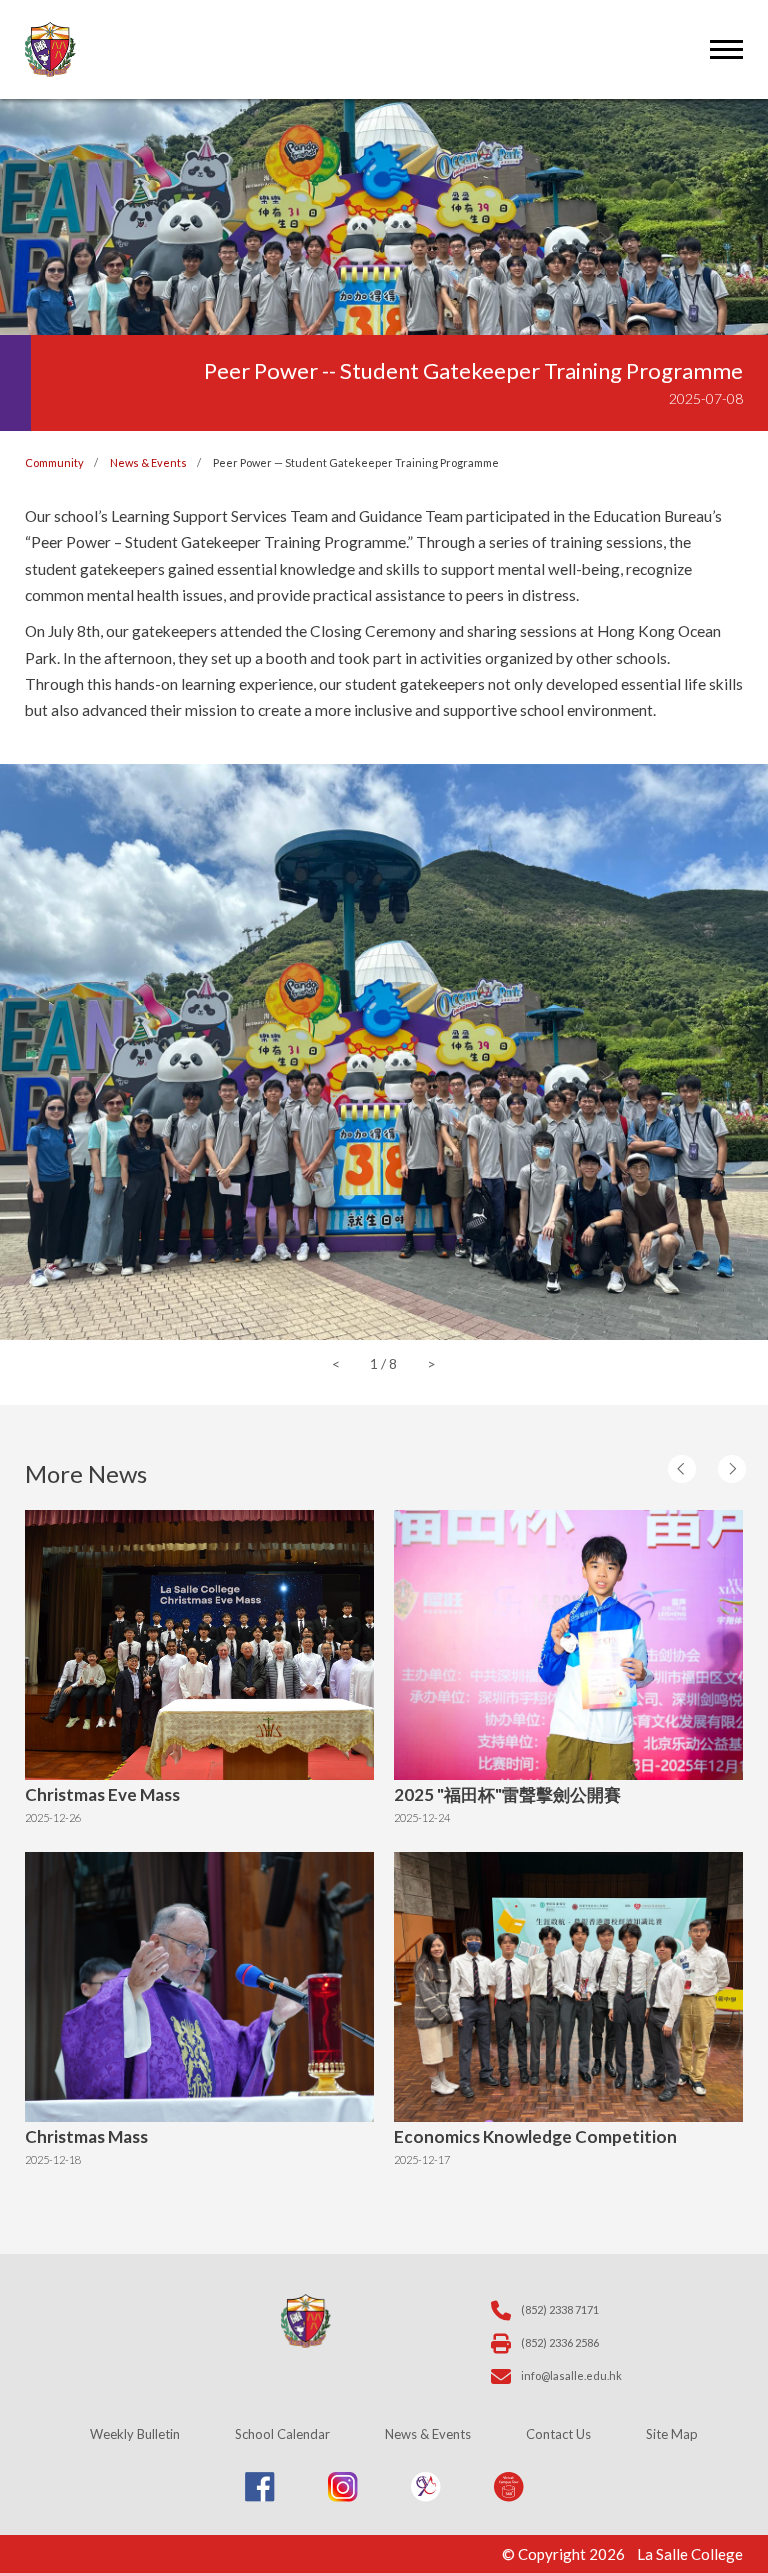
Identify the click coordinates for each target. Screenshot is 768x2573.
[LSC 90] (426, 2495)
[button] (693, 1475)
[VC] (509, 2495)
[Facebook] (260, 2495)
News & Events (148, 462)
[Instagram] (343, 2495)
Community (54, 462)
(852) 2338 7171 (560, 2309)
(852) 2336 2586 (560, 2342)
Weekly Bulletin (135, 2434)
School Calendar (282, 2434)
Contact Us (558, 2434)
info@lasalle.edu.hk (571, 2375)
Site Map (672, 2434)
